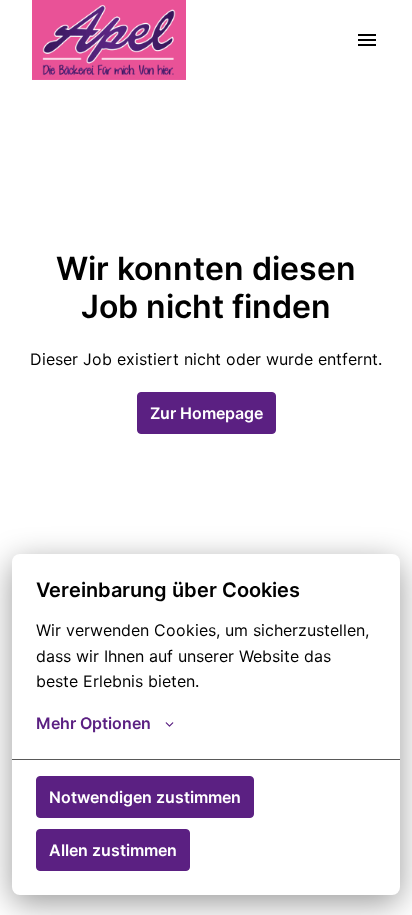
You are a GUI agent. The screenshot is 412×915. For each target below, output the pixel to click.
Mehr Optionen (93, 723)
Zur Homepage (206, 413)
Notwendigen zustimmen (145, 797)
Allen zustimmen (113, 850)
